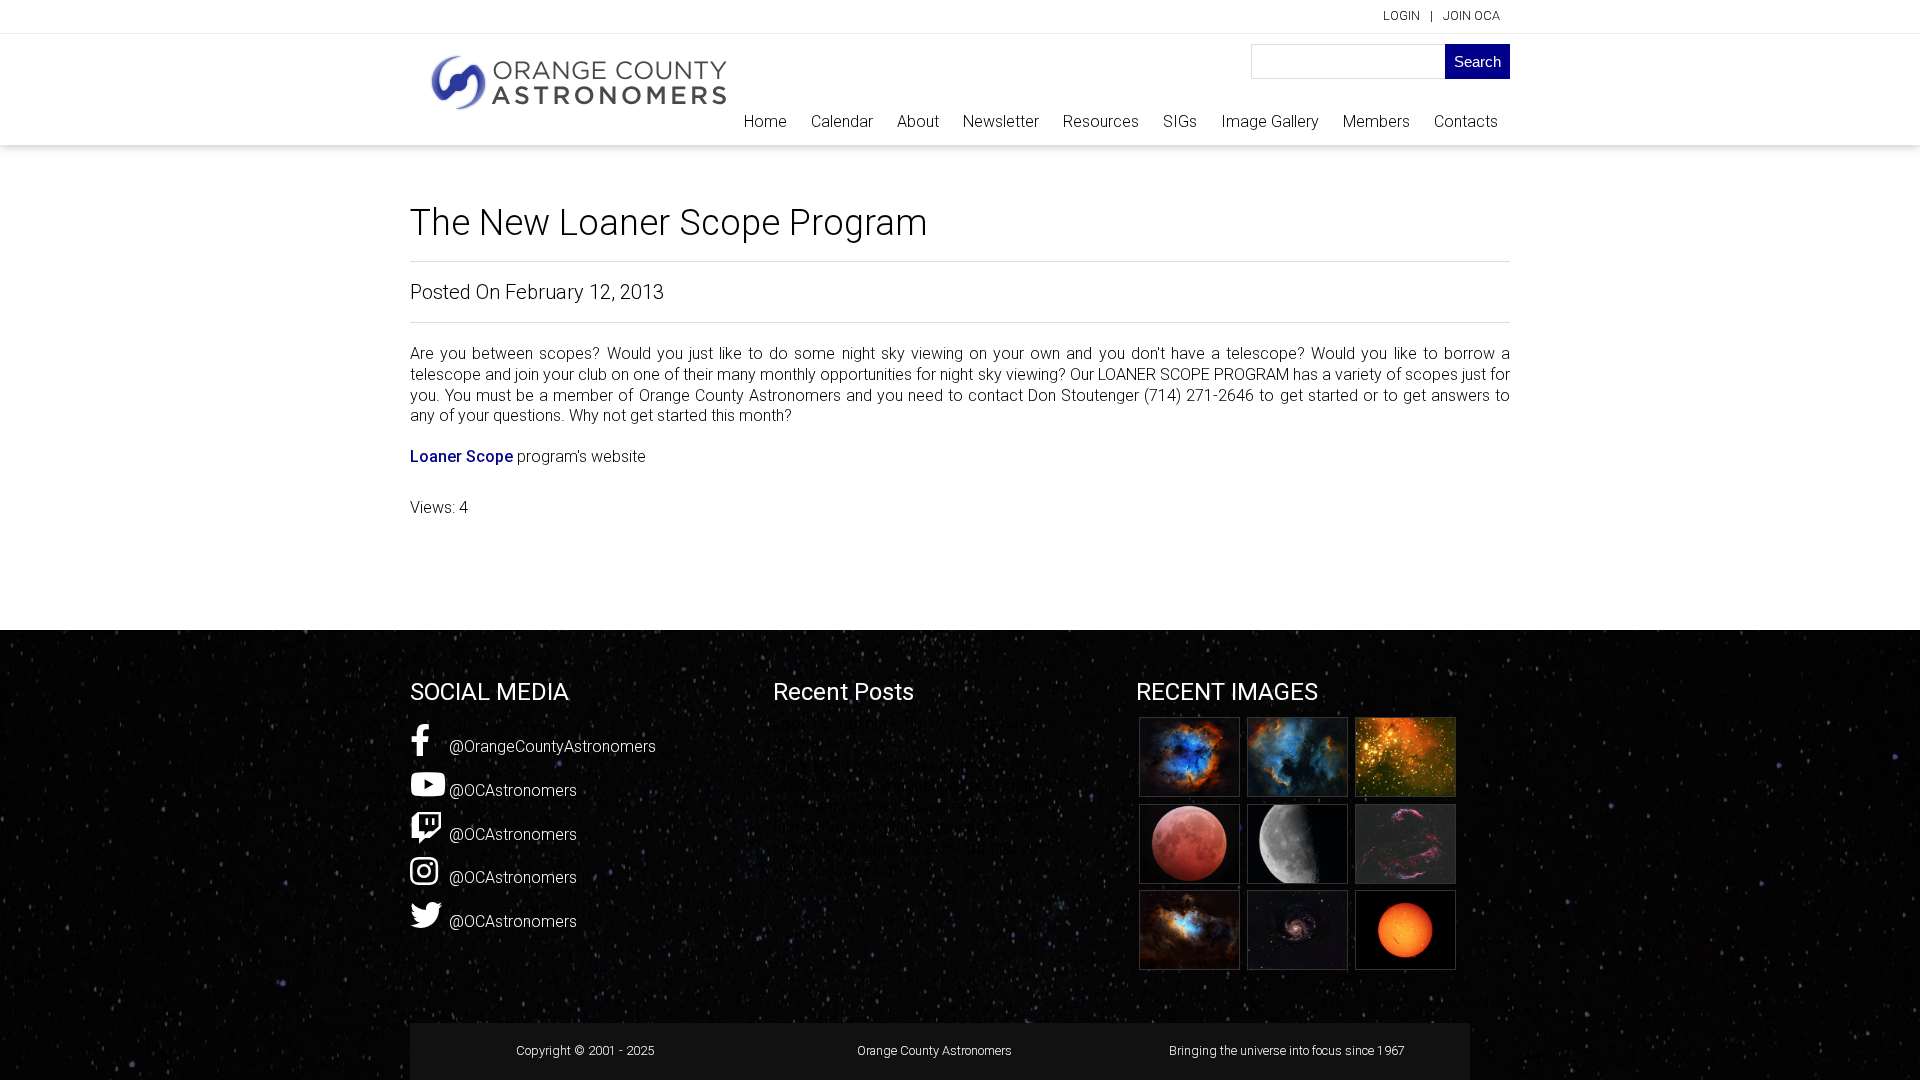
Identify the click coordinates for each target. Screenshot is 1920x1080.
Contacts (1466, 121)
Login (1401, 15)
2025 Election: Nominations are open (902, 785)
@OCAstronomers (511, 790)
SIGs (1180, 121)
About (918, 121)
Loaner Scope (461, 456)
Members (1376, 121)
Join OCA (1471, 15)
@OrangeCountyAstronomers (550, 746)
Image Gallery (1270, 121)
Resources (1101, 121)
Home (765, 121)
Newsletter (1001, 121)
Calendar (842, 121)
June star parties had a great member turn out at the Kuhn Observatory (905, 817)
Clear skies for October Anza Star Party (910, 765)
